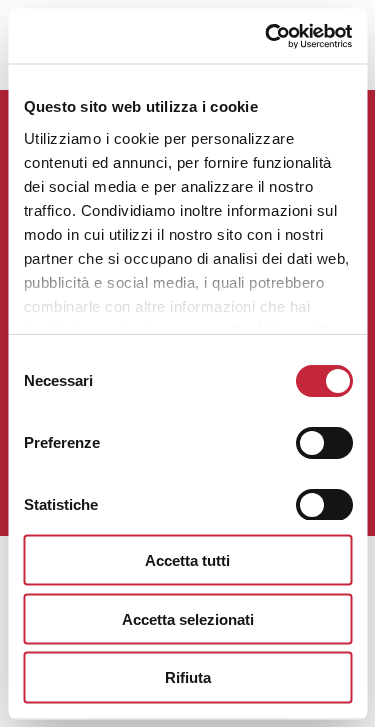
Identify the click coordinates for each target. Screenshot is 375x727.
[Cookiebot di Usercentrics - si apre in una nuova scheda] (267, 36)
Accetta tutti (187, 559)
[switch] (323, 443)
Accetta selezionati (188, 618)
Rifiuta (188, 677)
